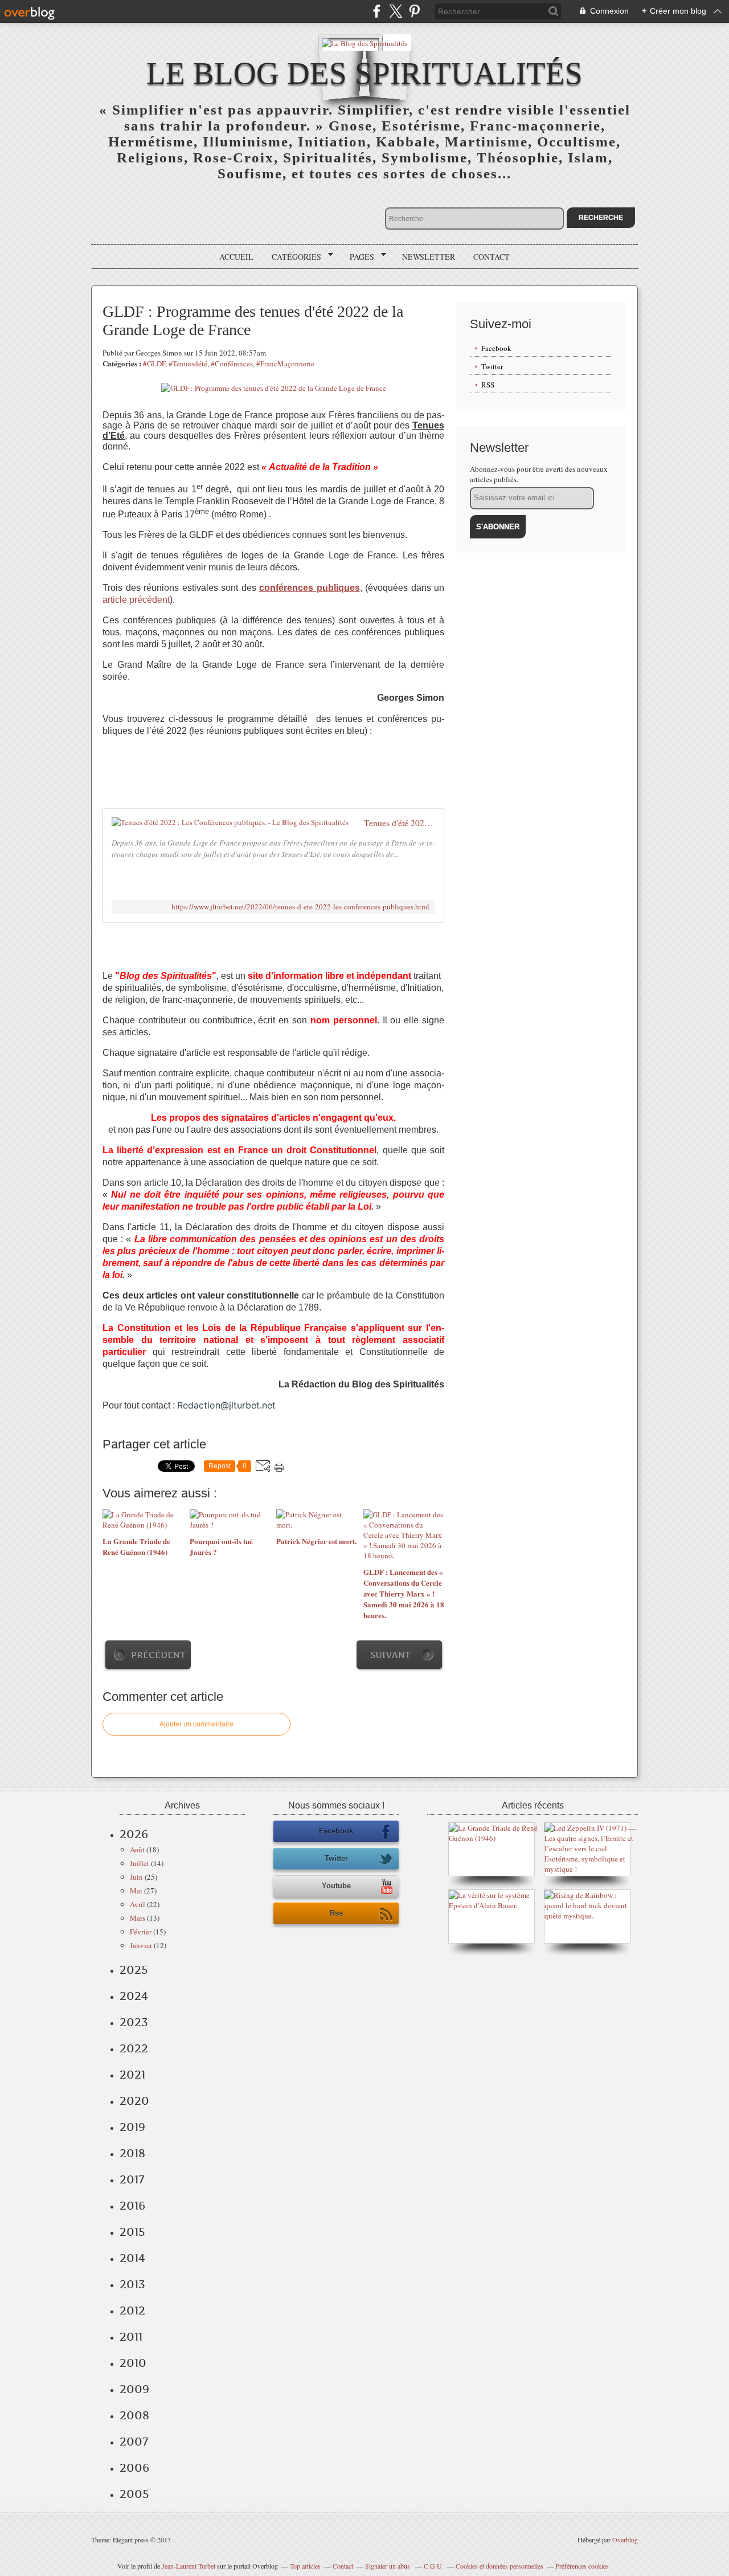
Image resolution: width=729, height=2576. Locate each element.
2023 (134, 2022)
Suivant (390, 1655)
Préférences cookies (582, 2566)
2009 (134, 2389)
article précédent (136, 600)
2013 (132, 2284)
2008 (134, 2415)
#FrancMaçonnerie (285, 364)
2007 (134, 2442)
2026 (134, 1834)
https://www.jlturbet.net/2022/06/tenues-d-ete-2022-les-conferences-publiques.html (300, 907)
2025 (134, 1970)
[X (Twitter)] (396, 11)
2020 (134, 2101)
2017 (132, 2179)
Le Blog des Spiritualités (364, 73)
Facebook (496, 348)
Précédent (158, 1655)
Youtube (336, 1886)
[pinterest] (414, 11)
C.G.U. (434, 2566)
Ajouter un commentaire (196, 1724)
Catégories (292, 257)
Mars (138, 1918)
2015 (132, 2232)
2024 (134, 1996)
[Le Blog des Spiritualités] (364, 42)
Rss (336, 1913)
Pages (358, 257)
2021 (132, 2075)
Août (137, 1850)
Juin (136, 1877)
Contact (492, 257)
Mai (136, 1891)
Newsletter (429, 257)
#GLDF (154, 364)
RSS (488, 385)
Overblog (625, 2540)
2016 (132, 2206)
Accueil (236, 257)
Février (141, 1932)
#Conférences (232, 364)
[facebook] (377, 11)
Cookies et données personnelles (499, 2566)
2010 (133, 2363)
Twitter (492, 366)
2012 (132, 2310)
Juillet (140, 1863)
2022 (134, 2048)
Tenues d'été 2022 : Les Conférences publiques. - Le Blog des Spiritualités (400, 823)
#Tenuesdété (188, 364)
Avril (138, 1904)
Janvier (141, 1945)
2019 (132, 2127)
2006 (134, 2468)
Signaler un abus (388, 2566)
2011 (131, 2337)
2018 (132, 2153)
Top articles (305, 2566)
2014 (132, 2258)
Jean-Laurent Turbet (189, 2566)
